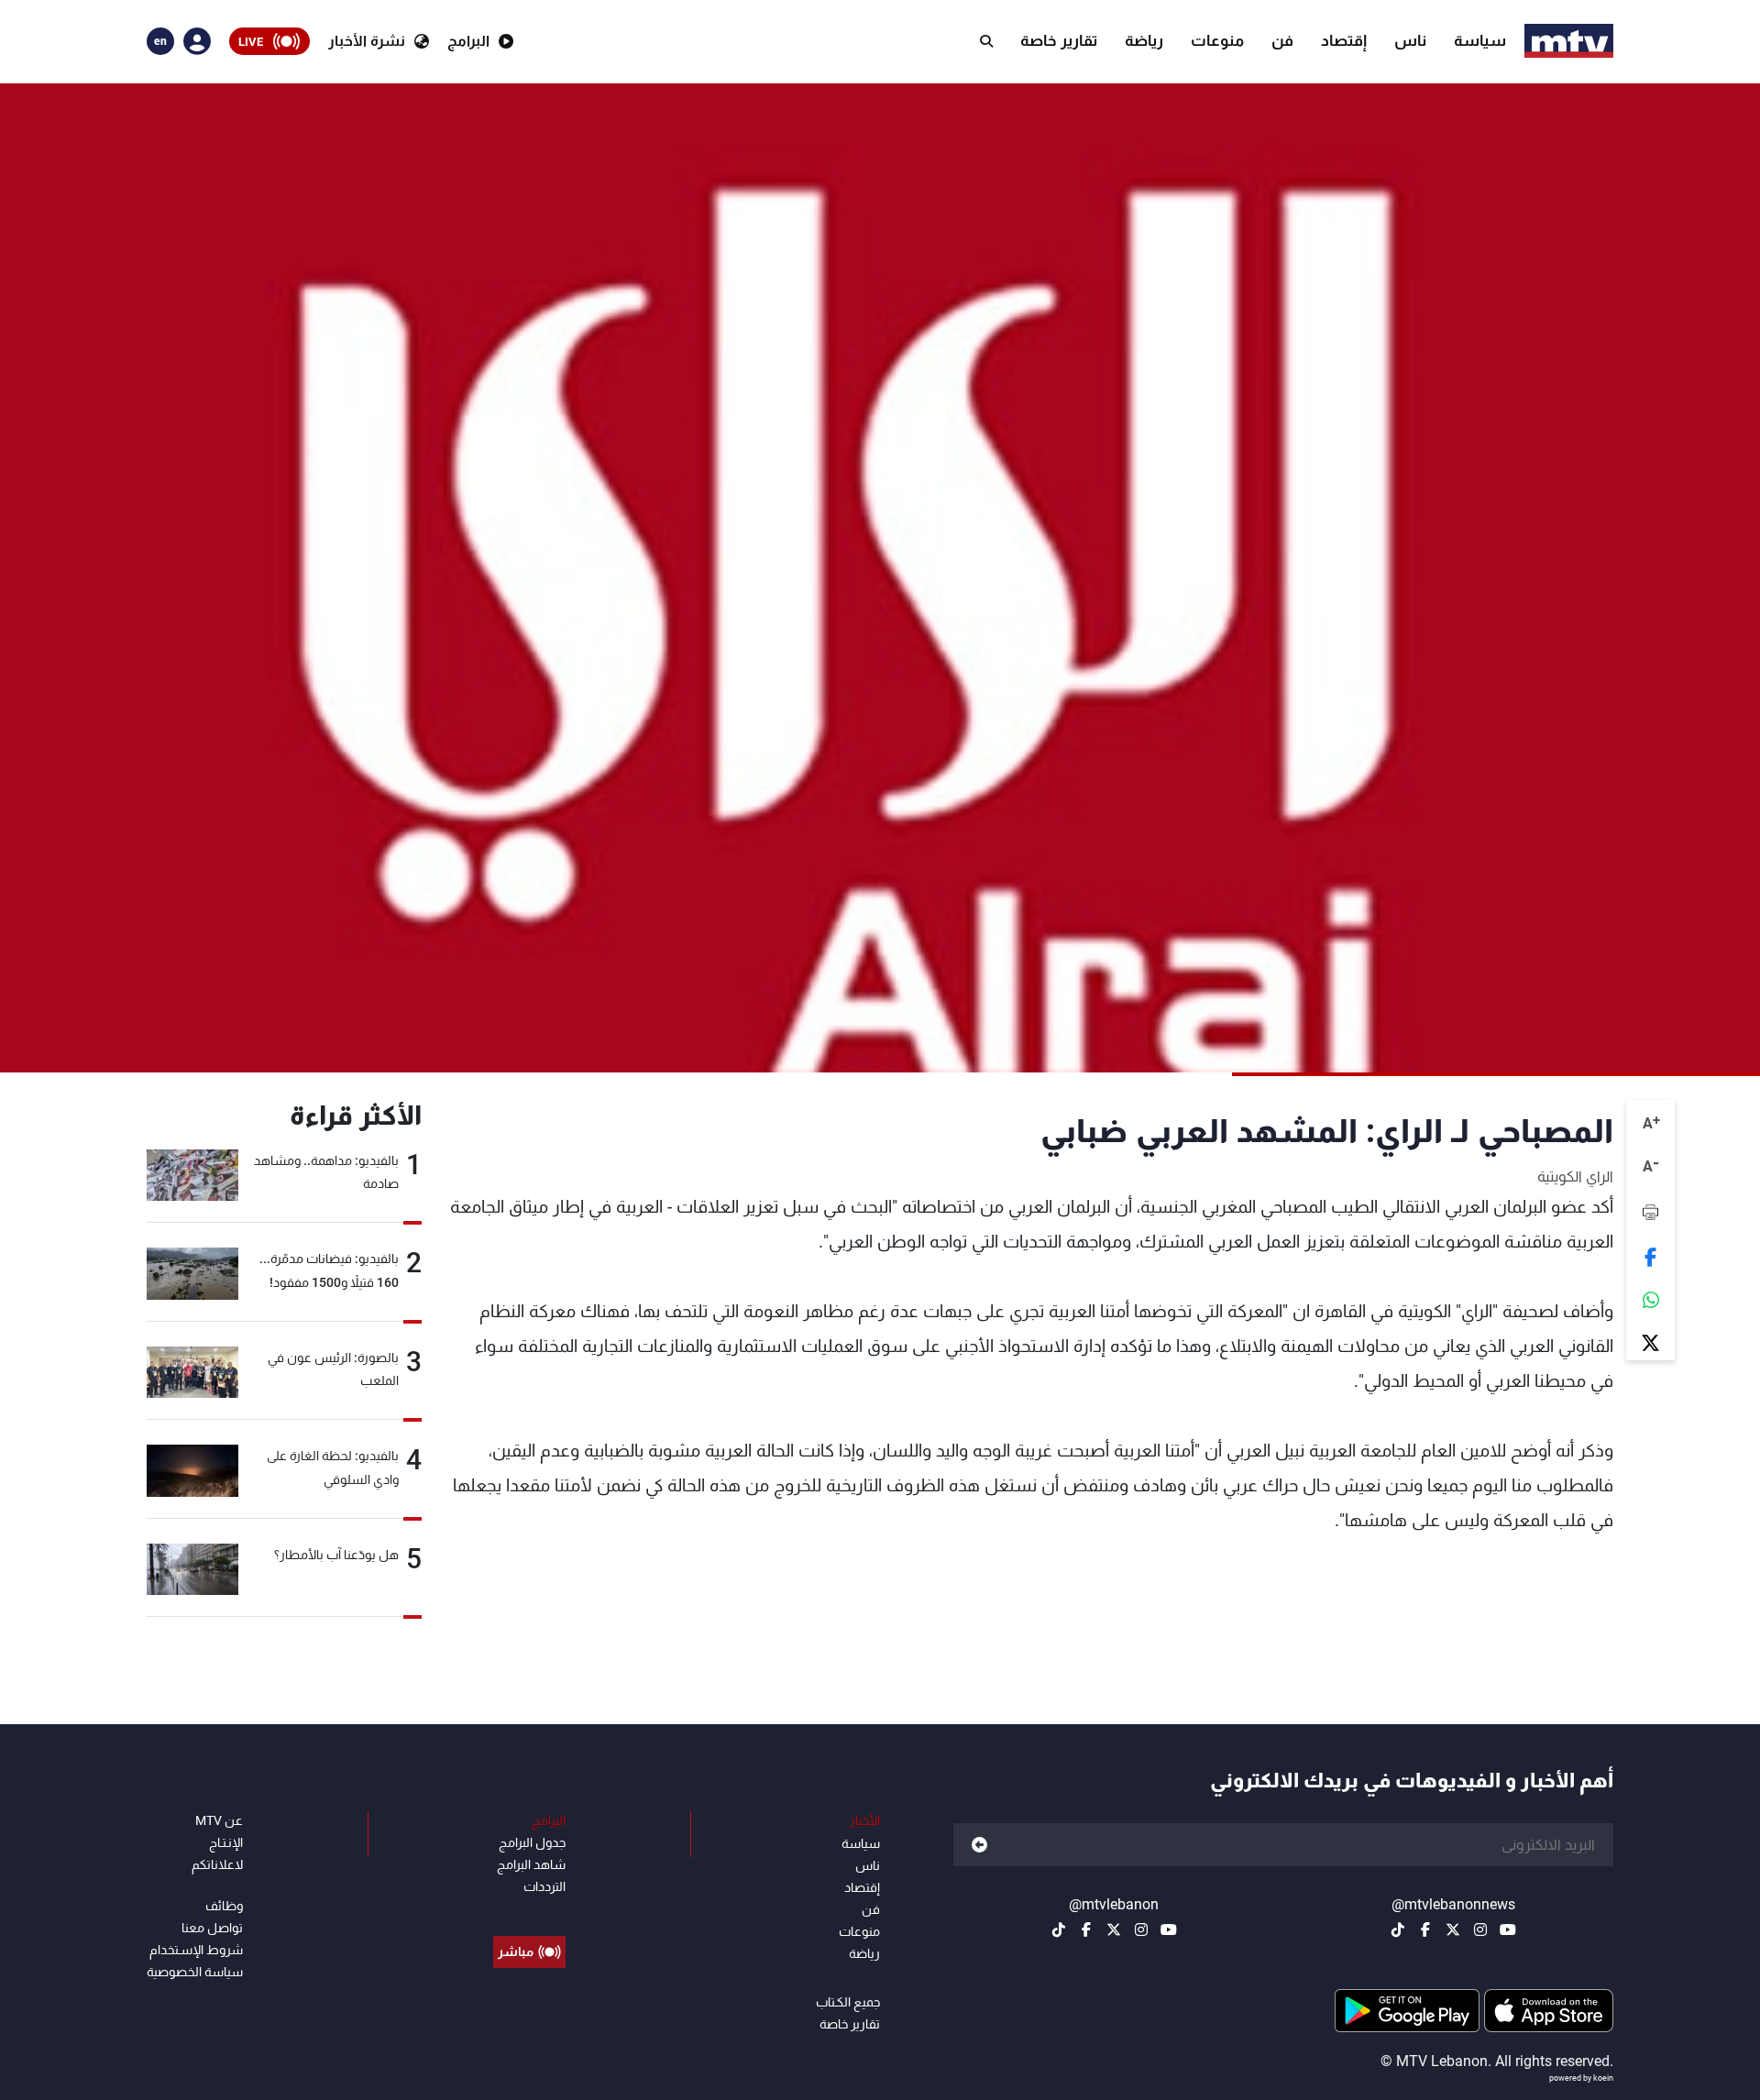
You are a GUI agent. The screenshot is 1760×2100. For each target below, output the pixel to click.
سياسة (1480, 40)
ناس (1410, 40)
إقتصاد (1344, 40)
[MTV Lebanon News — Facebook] (1425, 1930)
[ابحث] (986, 41)
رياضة (1144, 40)
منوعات (1217, 40)
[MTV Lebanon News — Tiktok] (1398, 1930)
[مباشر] (529, 1910)
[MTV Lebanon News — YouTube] (1508, 1930)
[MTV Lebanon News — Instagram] (1480, 1930)
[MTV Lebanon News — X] (1453, 1930)
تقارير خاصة (1059, 40)
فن (1282, 40)
